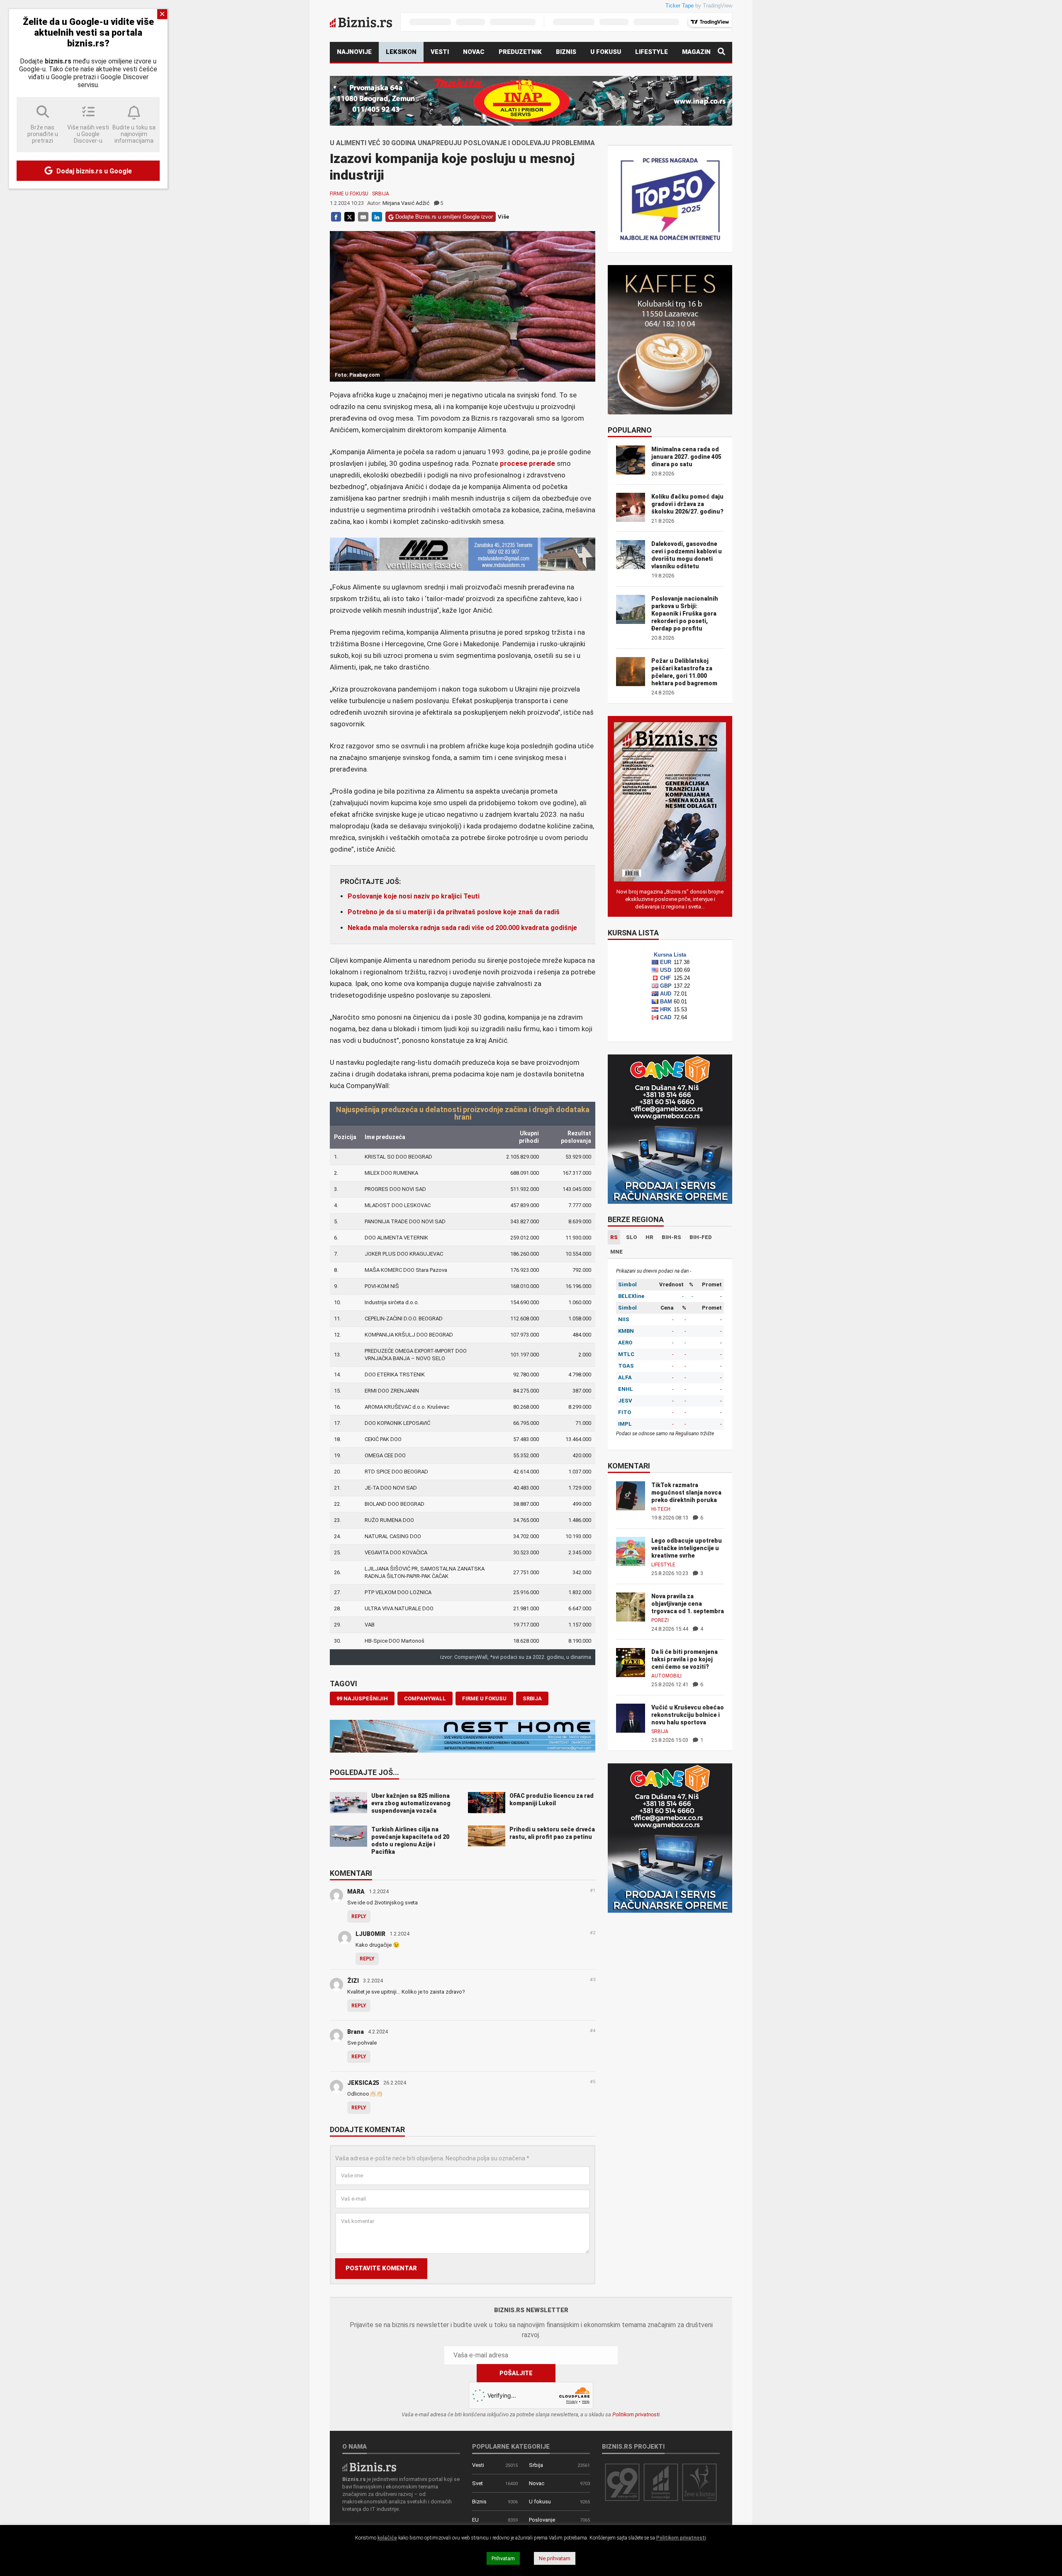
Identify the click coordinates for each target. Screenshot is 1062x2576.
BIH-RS (671, 1237)
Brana (356, 2032)
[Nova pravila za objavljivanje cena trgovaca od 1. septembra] (631, 1606)
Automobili (666, 1676)
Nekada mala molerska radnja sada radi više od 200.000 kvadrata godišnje (462, 928)
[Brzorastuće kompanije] (661, 2482)
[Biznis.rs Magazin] (670, 801)
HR (649, 1237)
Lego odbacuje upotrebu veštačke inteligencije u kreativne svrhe (687, 1548)
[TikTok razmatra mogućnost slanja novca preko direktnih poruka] (631, 1495)
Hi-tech (661, 1509)
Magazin (696, 52)
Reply (359, 1916)
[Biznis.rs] (369, 2466)
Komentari (351, 1874)
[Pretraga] (721, 52)
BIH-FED (701, 1237)
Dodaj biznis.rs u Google (93, 171)
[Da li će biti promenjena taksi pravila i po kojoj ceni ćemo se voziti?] (631, 1662)
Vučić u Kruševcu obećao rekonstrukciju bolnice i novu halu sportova (688, 1715)
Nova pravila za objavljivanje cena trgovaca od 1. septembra (688, 1604)
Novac (474, 52)
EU (475, 2520)
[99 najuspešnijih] (622, 2482)
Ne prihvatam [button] (555, 2558)
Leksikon (401, 52)
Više (503, 217)
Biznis (566, 52)
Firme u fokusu (349, 194)
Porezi (660, 1620)
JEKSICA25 (363, 2083)
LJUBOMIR (370, 1934)
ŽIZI (353, 1981)
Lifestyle (652, 52)
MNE (616, 1252)
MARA (356, 1892)
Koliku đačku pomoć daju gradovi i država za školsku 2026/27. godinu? (687, 504)
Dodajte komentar (367, 2130)
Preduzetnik (520, 52)
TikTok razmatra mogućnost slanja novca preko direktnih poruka (686, 1493)
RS (614, 1237)
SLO (632, 1237)
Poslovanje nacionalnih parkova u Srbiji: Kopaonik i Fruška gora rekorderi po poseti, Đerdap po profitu (685, 614)
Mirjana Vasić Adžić (406, 203)
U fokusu (606, 52)
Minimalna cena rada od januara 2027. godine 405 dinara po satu (686, 457)
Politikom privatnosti (636, 2414)
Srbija (381, 194)
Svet (477, 2483)
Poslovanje (542, 2520)
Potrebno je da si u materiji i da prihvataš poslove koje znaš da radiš (454, 912)
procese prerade (527, 463)
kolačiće (387, 2538)
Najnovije (354, 52)
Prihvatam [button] (503, 2558)
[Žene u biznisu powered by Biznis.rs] (699, 2482)
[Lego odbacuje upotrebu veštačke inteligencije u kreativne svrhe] (631, 1551)
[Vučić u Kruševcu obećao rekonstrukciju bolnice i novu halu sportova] (631, 1718)
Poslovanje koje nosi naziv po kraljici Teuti (414, 896)
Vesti (440, 52)
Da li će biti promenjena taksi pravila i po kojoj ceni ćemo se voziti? (684, 1659)
